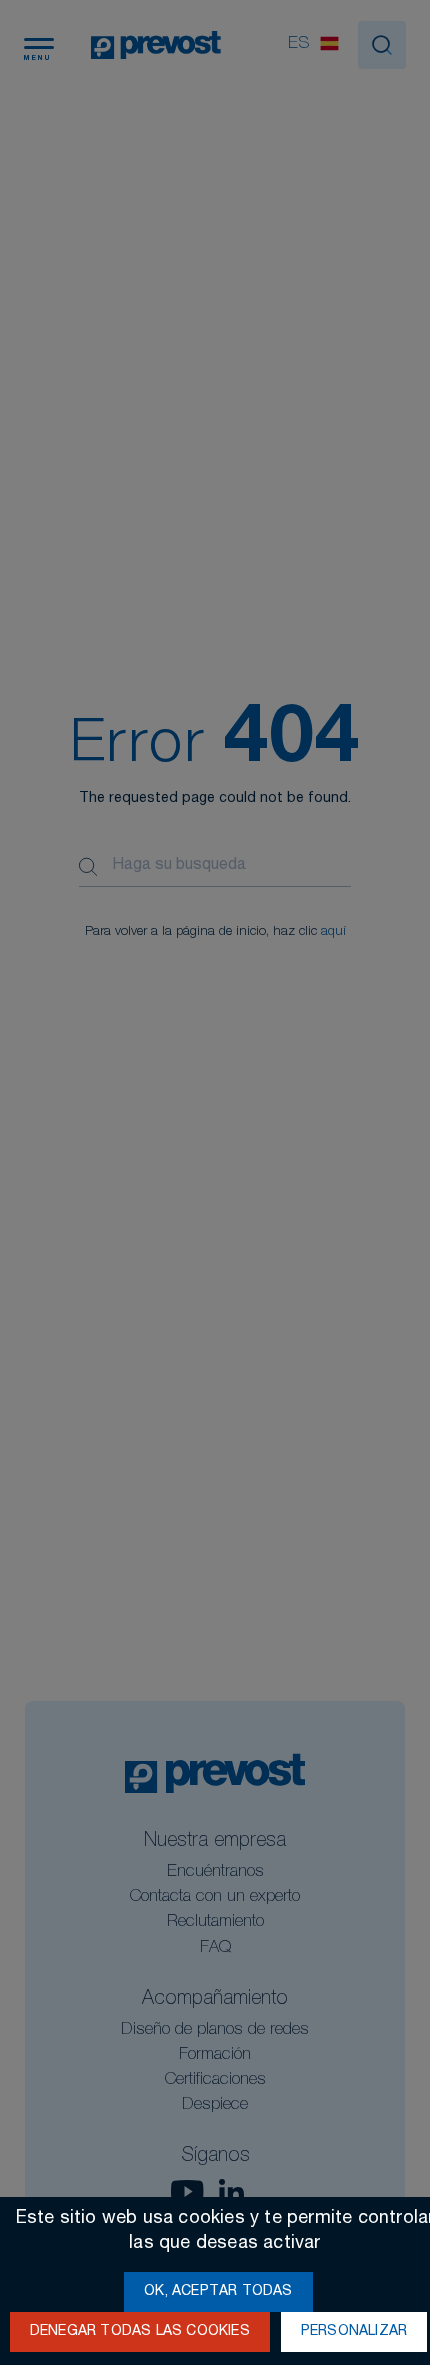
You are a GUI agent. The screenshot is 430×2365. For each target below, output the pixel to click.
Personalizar (354, 2332)
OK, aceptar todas (218, 2292)
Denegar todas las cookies (140, 2332)
